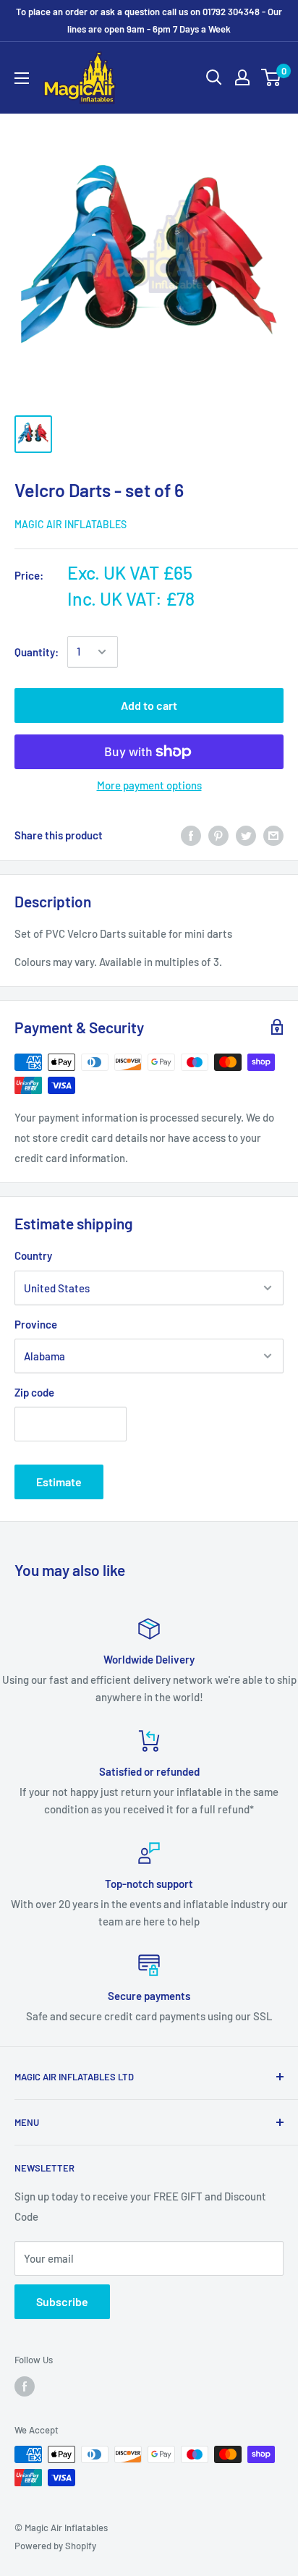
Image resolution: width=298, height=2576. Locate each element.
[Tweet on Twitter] (246, 835)
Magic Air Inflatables (71, 524)
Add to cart (149, 705)
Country (33, 1255)
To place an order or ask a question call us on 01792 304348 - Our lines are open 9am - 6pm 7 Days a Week (149, 20)
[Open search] (214, 77)
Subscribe (62, 2301)
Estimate (59, 1482)
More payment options (149, 785)
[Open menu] (22, 78)
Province (36, 1324)
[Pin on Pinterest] (218, 835)
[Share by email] (273, 835)
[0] (272, 77)
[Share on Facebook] (191, 835)
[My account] (242, 77)
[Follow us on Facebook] (25, 2386)
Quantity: (37, 652)
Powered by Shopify (55, 2546)
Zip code (34, 1392)
